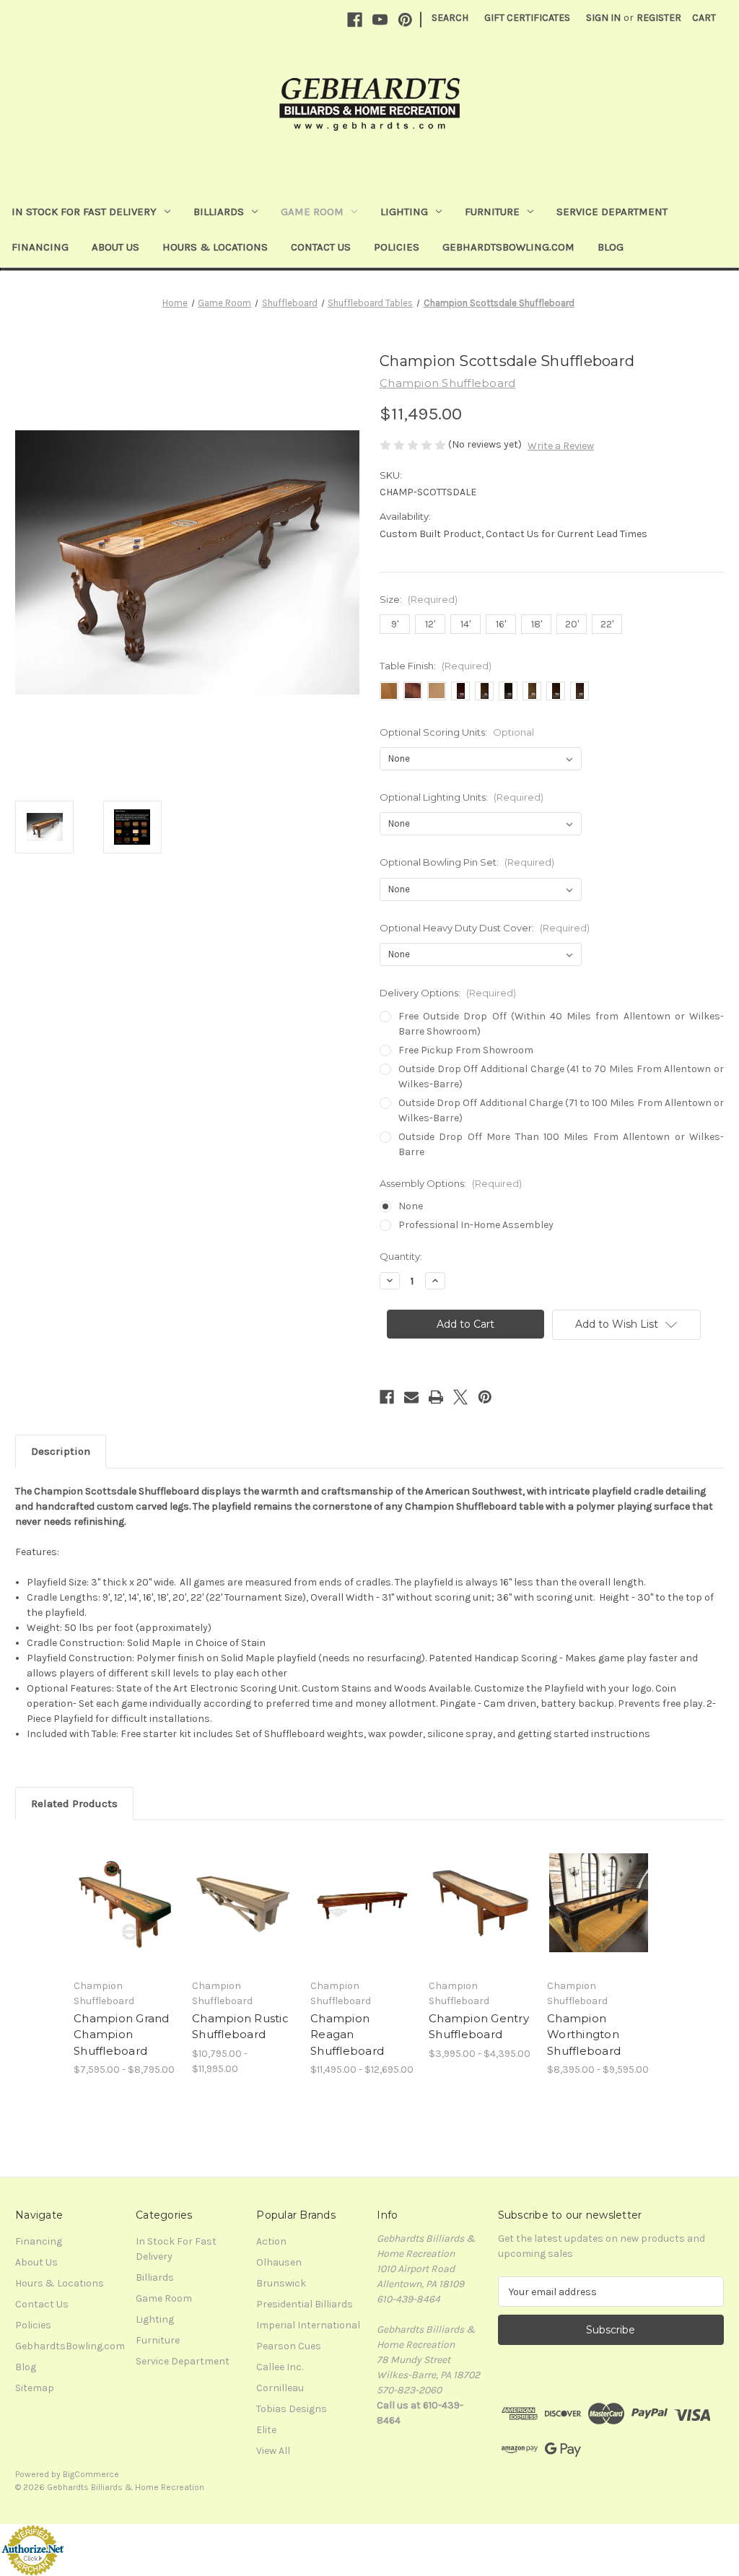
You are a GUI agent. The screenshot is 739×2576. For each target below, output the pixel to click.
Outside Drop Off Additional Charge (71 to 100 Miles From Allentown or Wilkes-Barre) (561, 1110)
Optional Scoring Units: (457, 732)
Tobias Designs (292, 2409)
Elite (266, 2430)
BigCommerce (91, 2474)
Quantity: (401, 1256)
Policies (397, 247)
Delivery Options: (448, 993)
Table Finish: (436, 666)
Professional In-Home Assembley (476, 1225)
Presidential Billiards (305, 2304)
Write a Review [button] (561, 446)
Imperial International (308, 2325)
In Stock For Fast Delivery (84, 212)
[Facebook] (355, 20)
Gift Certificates (527, 18)
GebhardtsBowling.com (508, 247)
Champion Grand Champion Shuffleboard (122, 2035)
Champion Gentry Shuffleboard (479, 2027)
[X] (460, 1397)
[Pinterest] (405, 20)
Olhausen (279, 2262)
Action (271, 2241)
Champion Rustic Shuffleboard (240, 2027)
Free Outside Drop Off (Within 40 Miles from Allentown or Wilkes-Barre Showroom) (561, 1024)
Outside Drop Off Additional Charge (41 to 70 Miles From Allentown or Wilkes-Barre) (561, 1076)
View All (273, 2451)
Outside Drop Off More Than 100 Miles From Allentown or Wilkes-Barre (561, 1144)
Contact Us (321, 247)
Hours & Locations (215, 247)
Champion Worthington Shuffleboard (584, 2035)
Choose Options (126, 1915)
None (411, 1206)
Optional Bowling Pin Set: (467, 862)
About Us (115, 247)
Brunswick (281, 2283)
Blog (611, 247)
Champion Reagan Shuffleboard (347, 2035)
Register (659, 18)
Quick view (115, 1885)
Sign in (603, 18)
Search (450, 18)
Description (61, 1451)
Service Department (612, 212)
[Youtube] (380, 20)
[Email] (411, 1397)
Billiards (219, 212)
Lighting (404, 212)
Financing (40, 247)
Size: (419, 599)
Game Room (312, 212)
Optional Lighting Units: (462, 797)
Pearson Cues (289, 2346)
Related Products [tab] (74, 1803)
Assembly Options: (451, 1183)
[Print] (436, 1397)
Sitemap (35, 2388)
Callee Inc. (280, 2367)
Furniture (492, 212)
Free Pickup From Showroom (466, 1050)
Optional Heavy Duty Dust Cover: (485, 928)
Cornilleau (280, 2388)
